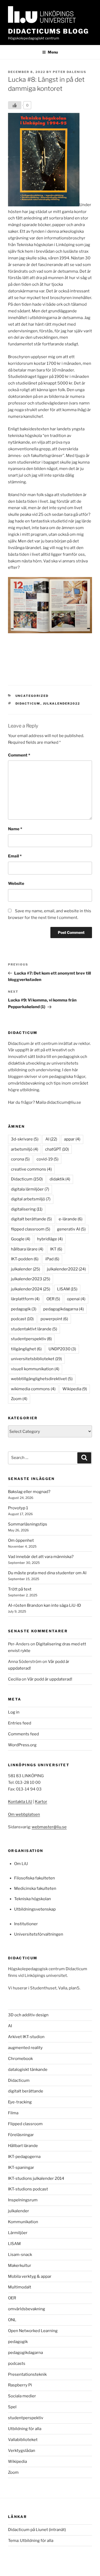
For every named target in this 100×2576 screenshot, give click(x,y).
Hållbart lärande (23, 2146)
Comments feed (23, 1734)
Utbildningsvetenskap (35, 1909)
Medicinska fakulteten (35, 1888)
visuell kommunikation (35, 1369)
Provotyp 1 (18, 1508)
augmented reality (25, 2048)
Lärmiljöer (18, 2233)
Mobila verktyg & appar (30, 2276)
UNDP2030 (62, 1349)
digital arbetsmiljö (31, 1199)
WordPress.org (22, 1745)
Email (15, 856)
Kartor (41, 1802)
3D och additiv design (28, 2015)
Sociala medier (22, 2396)
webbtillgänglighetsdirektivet (42, 1379)
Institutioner (26, 1924)
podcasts (17, 2364)
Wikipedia (75, 1389)
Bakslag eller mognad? (29, 1492)
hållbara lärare (27, 1249)
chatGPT (57, 1149)
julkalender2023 (31, 1279)
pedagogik (24, 1309)
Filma (13, 2113)
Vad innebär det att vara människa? (41, 1557)
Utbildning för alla (25, 2429)
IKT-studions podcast (28, 2189)
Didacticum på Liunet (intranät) (37, 2530)
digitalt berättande (31, 1219)
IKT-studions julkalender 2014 (36, 2178)
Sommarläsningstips (28, 1524)
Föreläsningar (21, 2135)
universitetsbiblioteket (36, 1359)
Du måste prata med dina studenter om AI (47, 1573)
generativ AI (71, 1229)
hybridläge (50, 1239)
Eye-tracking (20, 2102)
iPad (52, 1259)
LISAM (67, 1289)
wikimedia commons (33, 1389)
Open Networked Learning (33, 2331)
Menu (53, 52)
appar (72, 1139)
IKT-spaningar (21, 2168)
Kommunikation (23, 2222)
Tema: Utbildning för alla (31, 2541)
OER (53, 1299)
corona (20, 1159)
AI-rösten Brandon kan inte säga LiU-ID (45, 1605)
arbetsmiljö (25, 1149)
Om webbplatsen (24, 1814)
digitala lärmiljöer (30, 1189)
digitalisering (27, 1209)
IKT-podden (25, 1259)
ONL (12, 2320)
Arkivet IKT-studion (26, 2037)
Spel (12, 2407)
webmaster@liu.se (49, 1827)
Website (16, 884)
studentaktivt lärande (34, 1329)
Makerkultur (20, 2266)
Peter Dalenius (70, 72)
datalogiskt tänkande (28, 2070)
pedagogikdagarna (63, 1309)
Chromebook (20, 2059)
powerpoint (54, 1319)
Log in (14, 1712)
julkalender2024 (31, 1289)
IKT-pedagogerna (24, 2157)
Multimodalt (20, 2287)
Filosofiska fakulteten (35, 1878)
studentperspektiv (31, 1339)
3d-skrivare (25, 1139)
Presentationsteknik (27, 2374)
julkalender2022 (62, 704)
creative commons (31, 1169)
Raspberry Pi (20, 2385)
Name (15, 829)
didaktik (60, 1179)
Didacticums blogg (48, 31)
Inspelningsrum (23, 2200)
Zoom (19, 1399)
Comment (19, 755)
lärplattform (25, 1299)
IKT (56, 1249)
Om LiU (21, 1864)
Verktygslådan (22, 2451)
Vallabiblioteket (23, 2440)
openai (76, 1299)
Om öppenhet (21, 1540)
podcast (22, 1319)
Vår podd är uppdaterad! (50, 1679)
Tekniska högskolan (33, 1899)
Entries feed (20, 1723)
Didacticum (28, 704)
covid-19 (47, 1159)
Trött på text (20, 1589)
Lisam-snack (20, 2255)
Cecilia (14, 1679)
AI (51, 1139)
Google (21, 1239)
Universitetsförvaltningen (39, 1934)
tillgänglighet (26, 1349)
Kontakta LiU (20, 1802)
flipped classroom (31, 1229)
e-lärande (71, 1219)
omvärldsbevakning (27, 2309)
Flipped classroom (25, 2124)
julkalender (25, 1269)
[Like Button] (15, 105)
